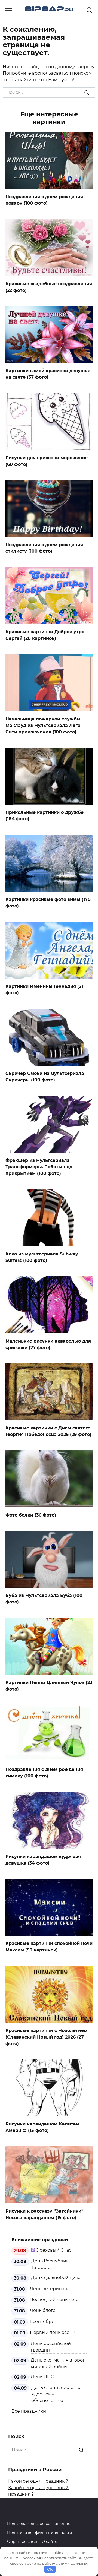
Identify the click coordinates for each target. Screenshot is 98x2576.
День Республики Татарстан (51, 2264)
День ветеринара (50, 2289)
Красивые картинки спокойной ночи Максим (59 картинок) (49, 1947)
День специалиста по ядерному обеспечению (56, 2394)
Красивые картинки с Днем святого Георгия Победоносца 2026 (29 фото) (48, 1431)
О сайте (50, 2542)
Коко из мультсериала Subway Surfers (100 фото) (42, 1257)
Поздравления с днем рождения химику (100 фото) (44, 1773)
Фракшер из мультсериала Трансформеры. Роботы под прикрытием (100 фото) (39, 1167)
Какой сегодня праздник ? (38, 2481)
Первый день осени (53, 2332)
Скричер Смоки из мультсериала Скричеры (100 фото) (45, 1077)
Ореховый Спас (53, 2250)
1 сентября (42, 2322)
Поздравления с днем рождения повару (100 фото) (44, 200)
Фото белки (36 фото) (31, 1515)
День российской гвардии (51, 2347)
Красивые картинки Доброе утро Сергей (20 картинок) (45, 635)
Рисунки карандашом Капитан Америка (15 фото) (42, 2127)
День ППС (42, 2377)
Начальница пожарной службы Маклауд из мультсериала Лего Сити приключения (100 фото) (43, 725)
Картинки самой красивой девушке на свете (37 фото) (48, 374)
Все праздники (29, 2411)
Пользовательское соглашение (39, 2524)
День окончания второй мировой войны (58, 2363)
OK (50, 2569)
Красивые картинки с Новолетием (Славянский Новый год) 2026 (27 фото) (46, 2037)
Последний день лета (54, 2300)
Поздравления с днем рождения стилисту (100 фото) (44, 548)
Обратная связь (23, 2542)
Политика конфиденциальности (40, 2533)
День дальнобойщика (56, 2278)
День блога (43, 2310)
